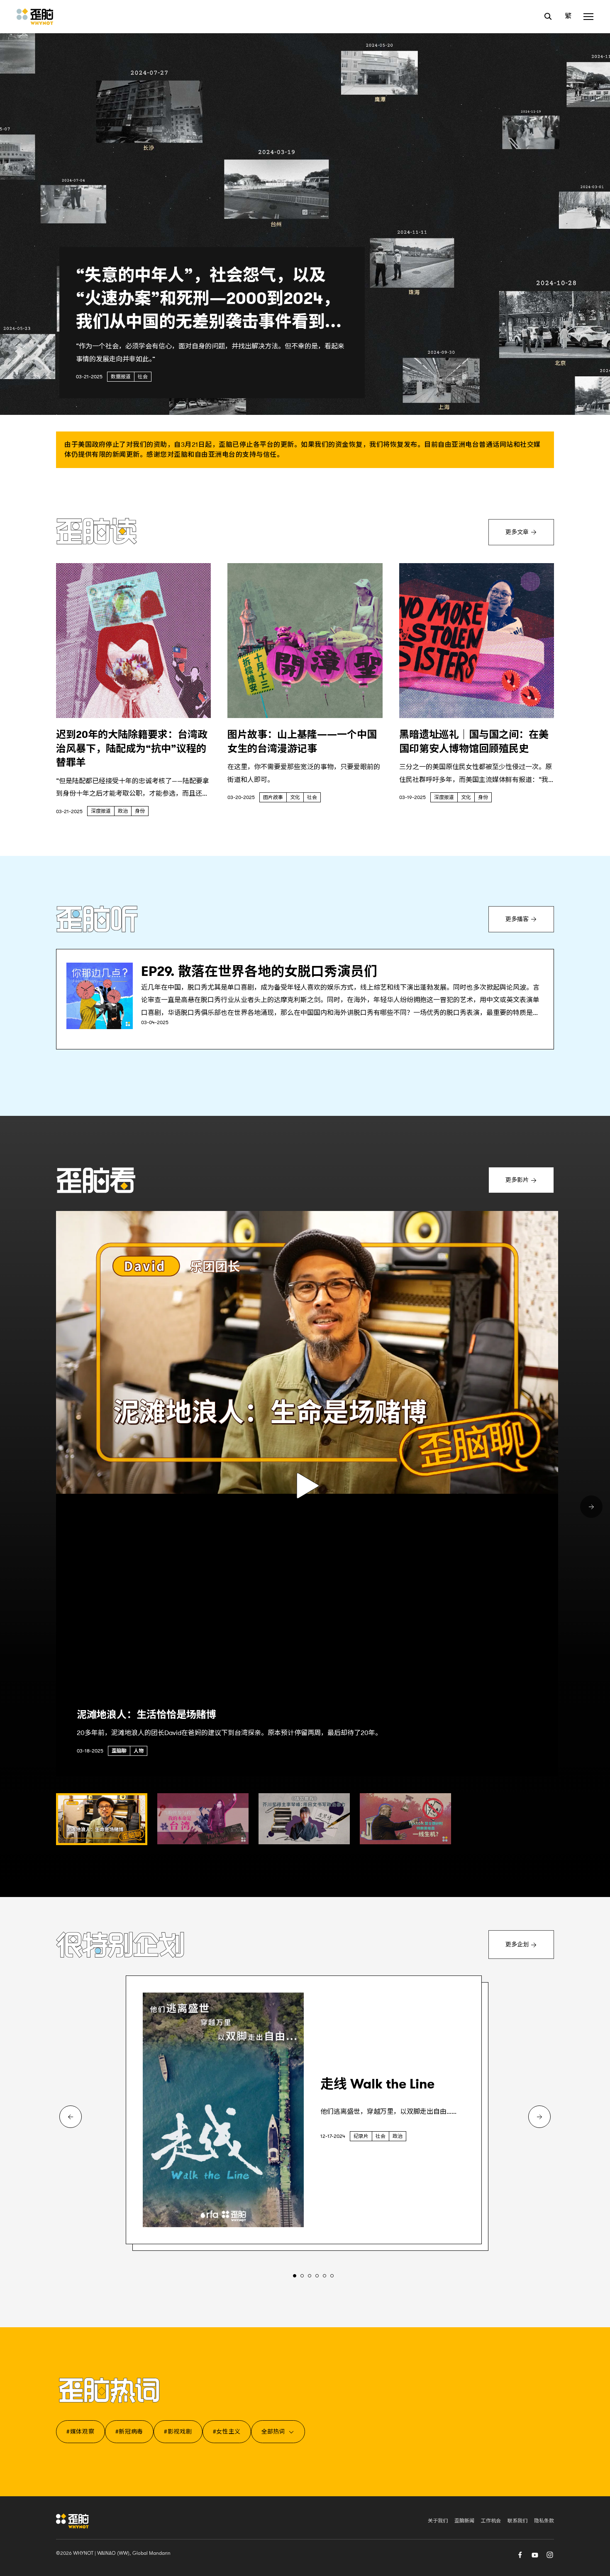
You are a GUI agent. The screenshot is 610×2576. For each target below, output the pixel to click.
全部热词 (273, 2431)
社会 (143, 377)
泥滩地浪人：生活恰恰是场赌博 (146, 1715)
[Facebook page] (520, 2554)
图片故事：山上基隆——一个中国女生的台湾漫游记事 (302, 742)
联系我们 (517, 2521)
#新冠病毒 (129, 2431)
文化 (295, 797)
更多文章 (517, 532)
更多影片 (517, 1180)
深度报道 (101, 811)
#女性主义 (227, 2431)
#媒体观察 (81, 2431)
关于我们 (438, 2521)
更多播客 (530, 921)
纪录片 (361, 2136)
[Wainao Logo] (72, 2521)
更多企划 (517, 1944)
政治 (123, 811)
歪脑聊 (119, 1751)
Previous (71, 2117)
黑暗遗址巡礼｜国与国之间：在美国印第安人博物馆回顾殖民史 (474, 742)
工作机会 (491, 2521)
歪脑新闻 (464, 2521)
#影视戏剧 (178, 2431)
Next (591, 1507)
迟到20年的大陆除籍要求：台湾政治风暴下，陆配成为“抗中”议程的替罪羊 (132, 749)
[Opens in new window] (100, 996)
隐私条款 (544, 2521)
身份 (140, 811)
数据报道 (121, 377)
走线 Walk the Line (377, 2084)
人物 (139, 1751)
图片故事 (273, 797)
